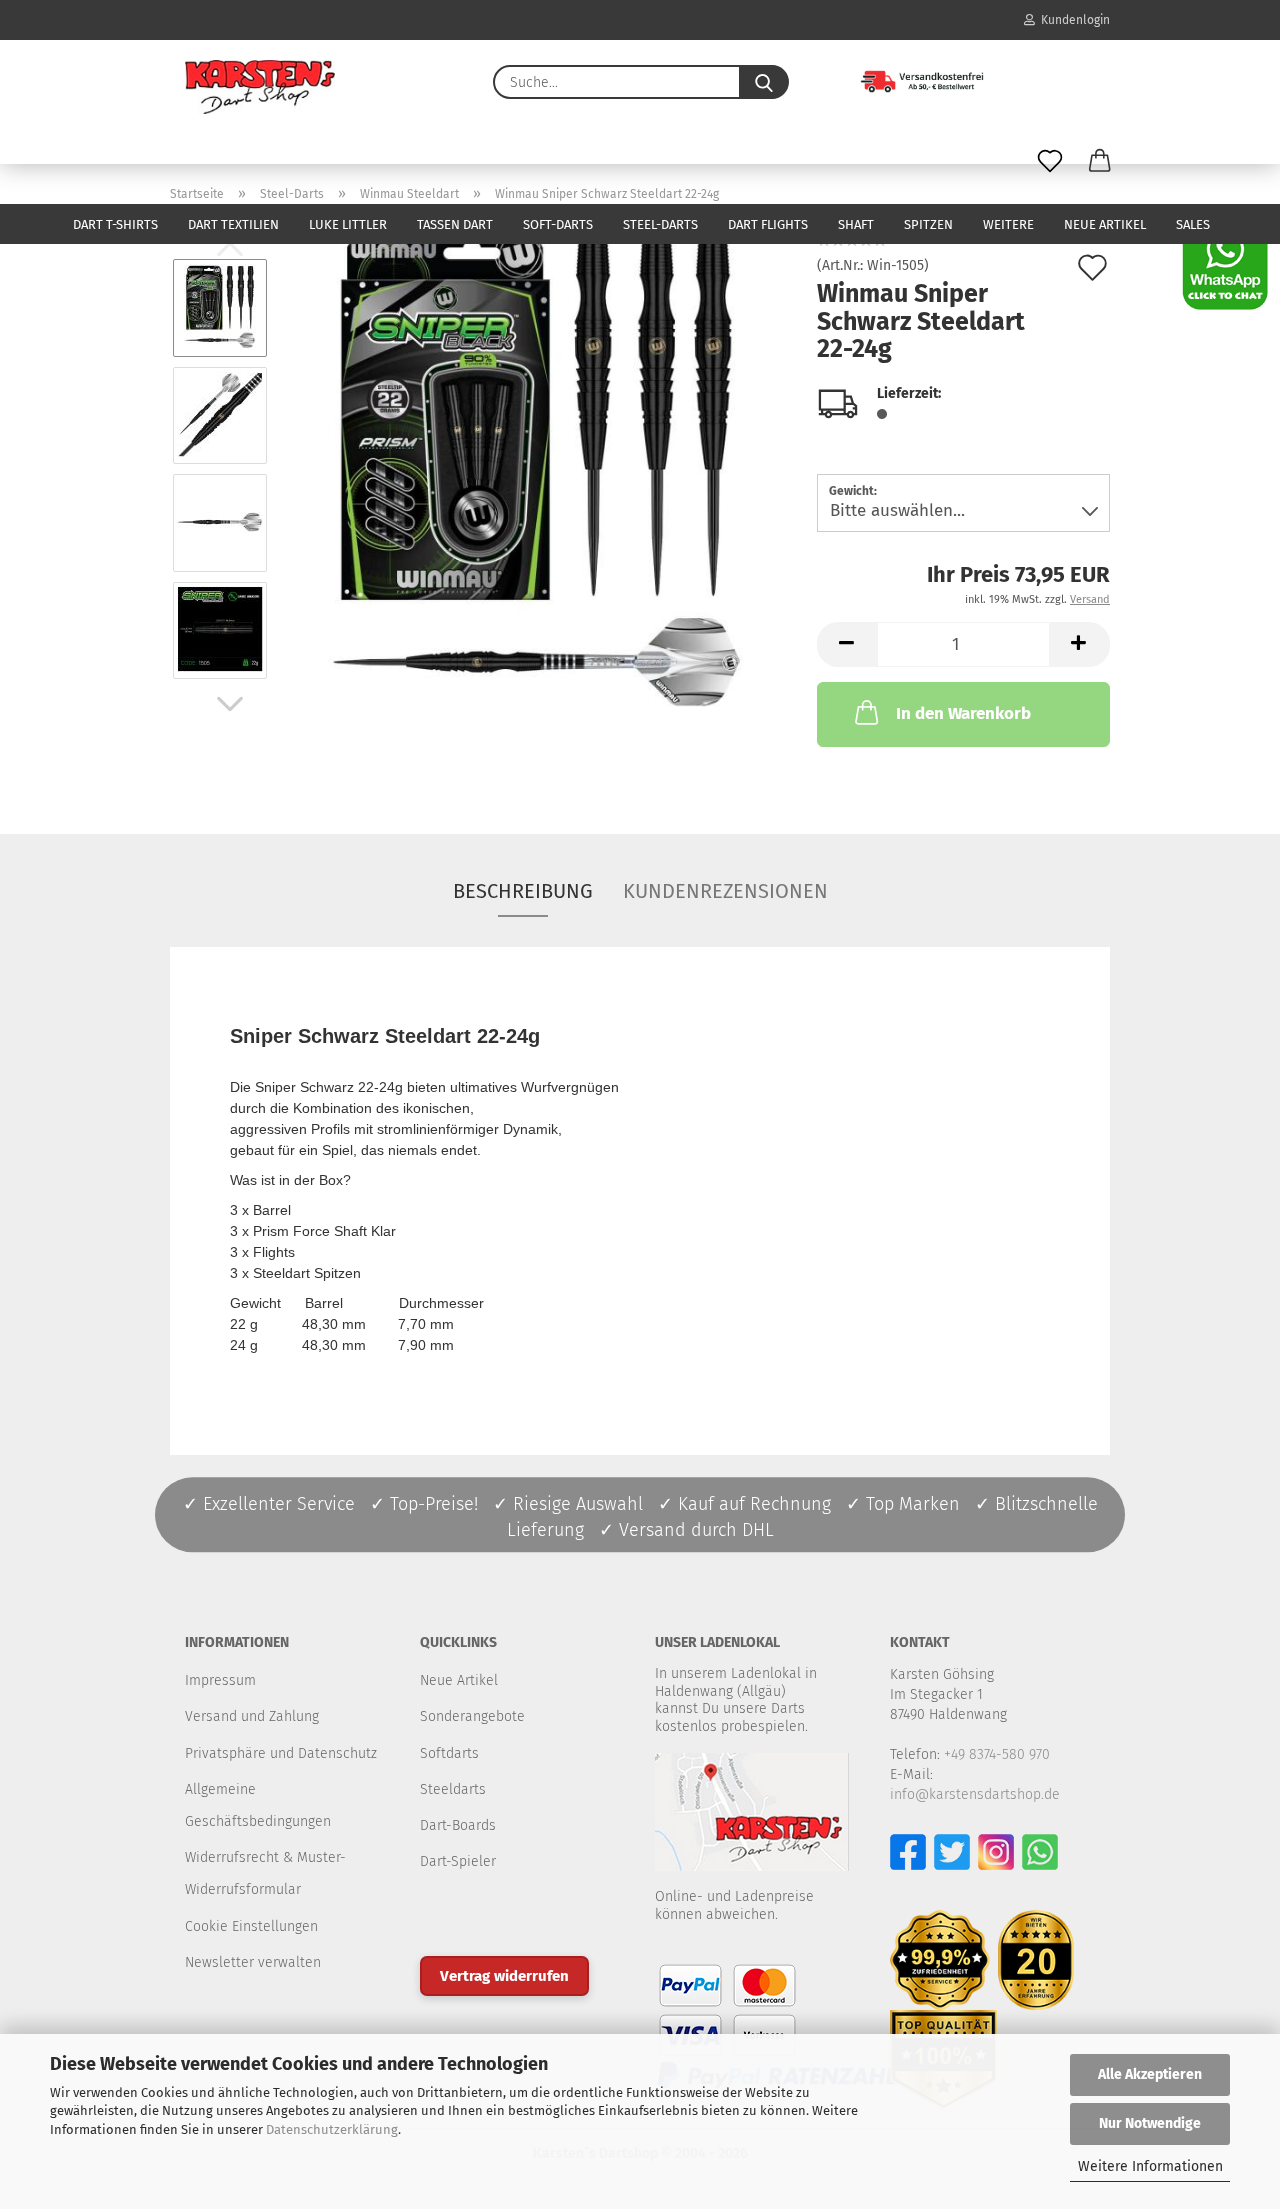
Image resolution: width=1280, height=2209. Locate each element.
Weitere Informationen (1150, 2166)
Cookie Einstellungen (251, 1926)
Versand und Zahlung (252, 1716)
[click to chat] (1225, 266)
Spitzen (928, 224)
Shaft (856, 224)
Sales (1193, 224)
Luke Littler (348, 224)
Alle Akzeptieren (1150, 2074)
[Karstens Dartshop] (260, 87)
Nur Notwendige (1150, 2123)
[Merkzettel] (1050, 162)
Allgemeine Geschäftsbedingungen (258, 1805)
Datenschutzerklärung (332, 2129)
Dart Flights (768, 224)
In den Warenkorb (963, 713)
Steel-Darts (660, 224)
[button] (1100, 162)
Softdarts (449, 1753)
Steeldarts (453, 1789)
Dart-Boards (458, 1825)
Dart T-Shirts (115, 224)
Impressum (220, 1680)
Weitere (1008, 224)
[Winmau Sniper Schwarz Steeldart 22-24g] (536, 468)
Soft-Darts (558, 224)
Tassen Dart (455, 224)
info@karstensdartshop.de (975, 1794)
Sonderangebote (472, 1716)
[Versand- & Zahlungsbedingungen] (907, 80)
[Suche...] (764, 82)
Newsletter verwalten (253, 1962)
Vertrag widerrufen (504, 1976)
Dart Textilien (233, 224)
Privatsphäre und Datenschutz (281, 1753)
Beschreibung (523, 891)
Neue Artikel (1105, 224)
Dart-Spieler (458, 1861)
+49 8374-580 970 (997, 1754)
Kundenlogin (1072, 20)
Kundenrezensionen (725, 891)
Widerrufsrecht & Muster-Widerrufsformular (265, 1873)
